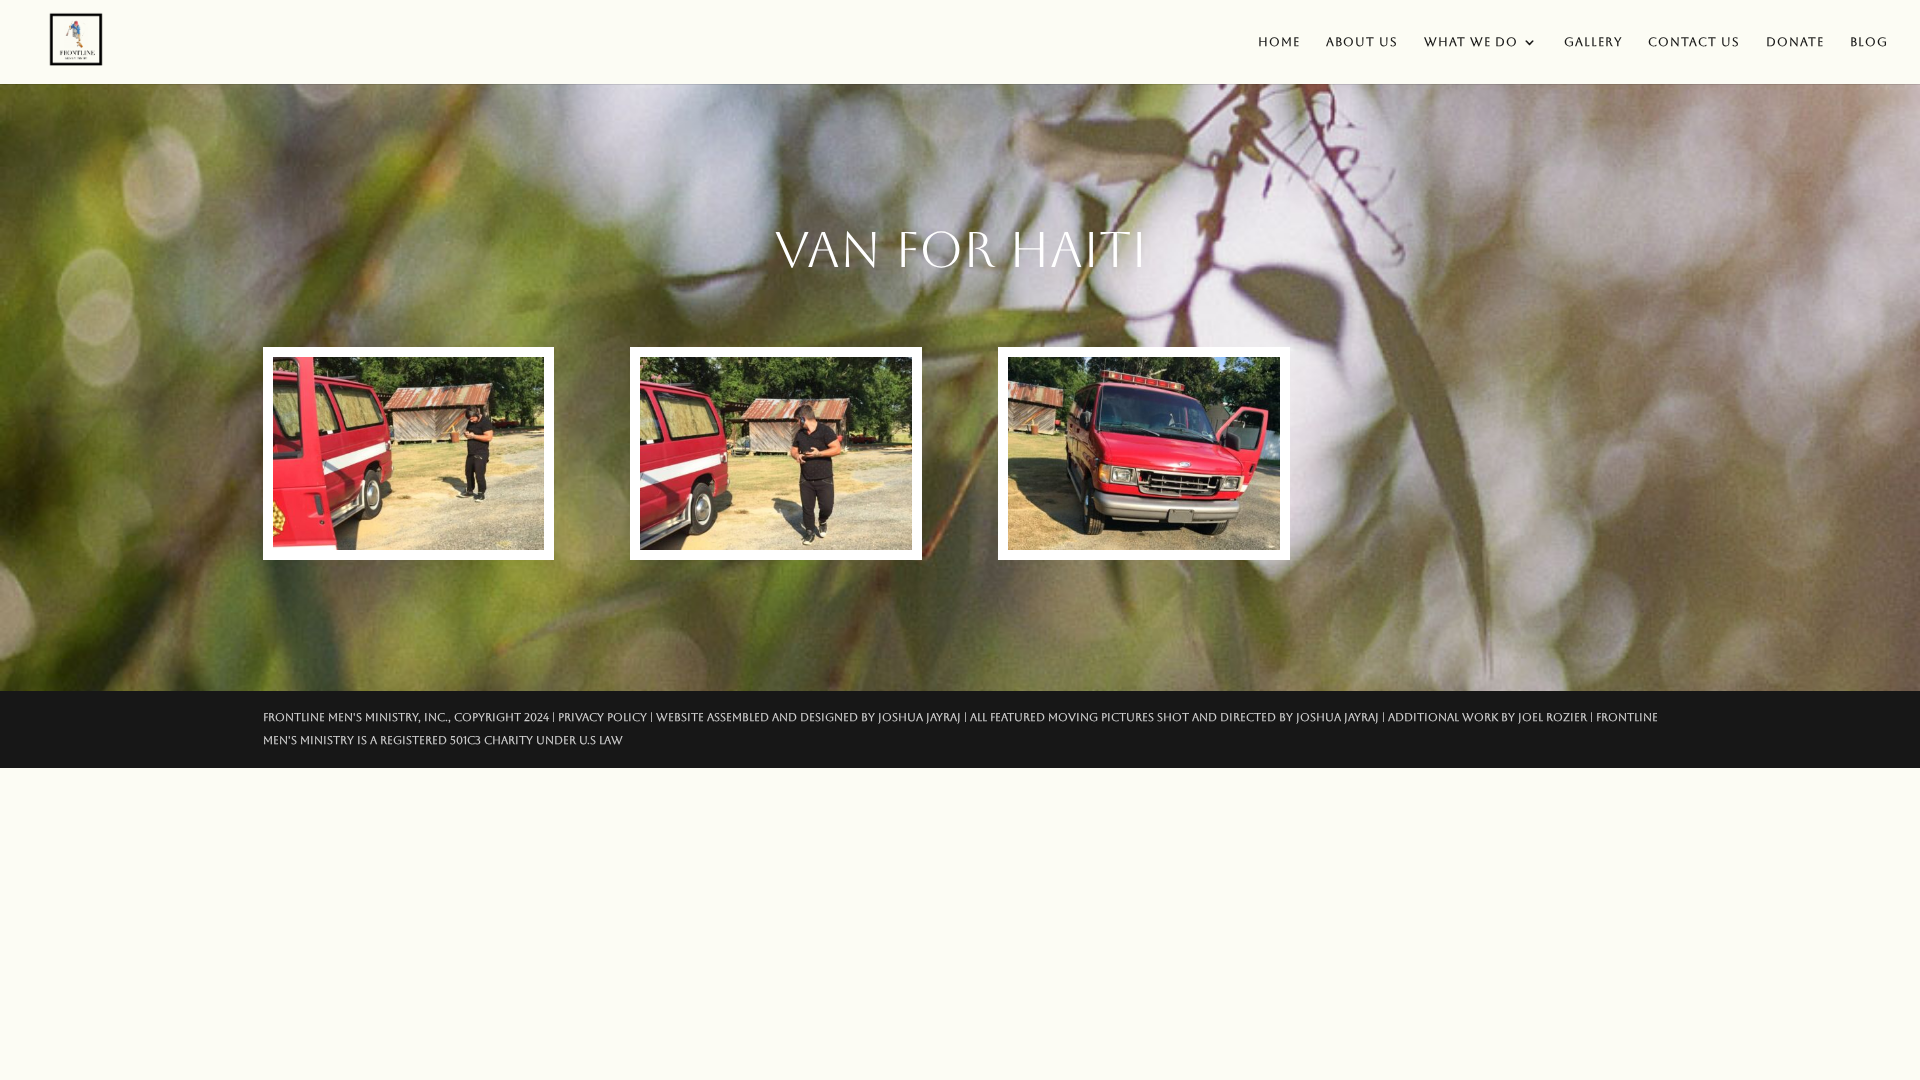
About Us (1362, 42)
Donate (1795, 42)
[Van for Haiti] (408, 545)
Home (1279, 42)
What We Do (1471, 42)
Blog (1869, 42)
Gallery (1593, 42)
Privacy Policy (602, 717)
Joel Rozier (1552, 717)
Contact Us (1694, 42)
